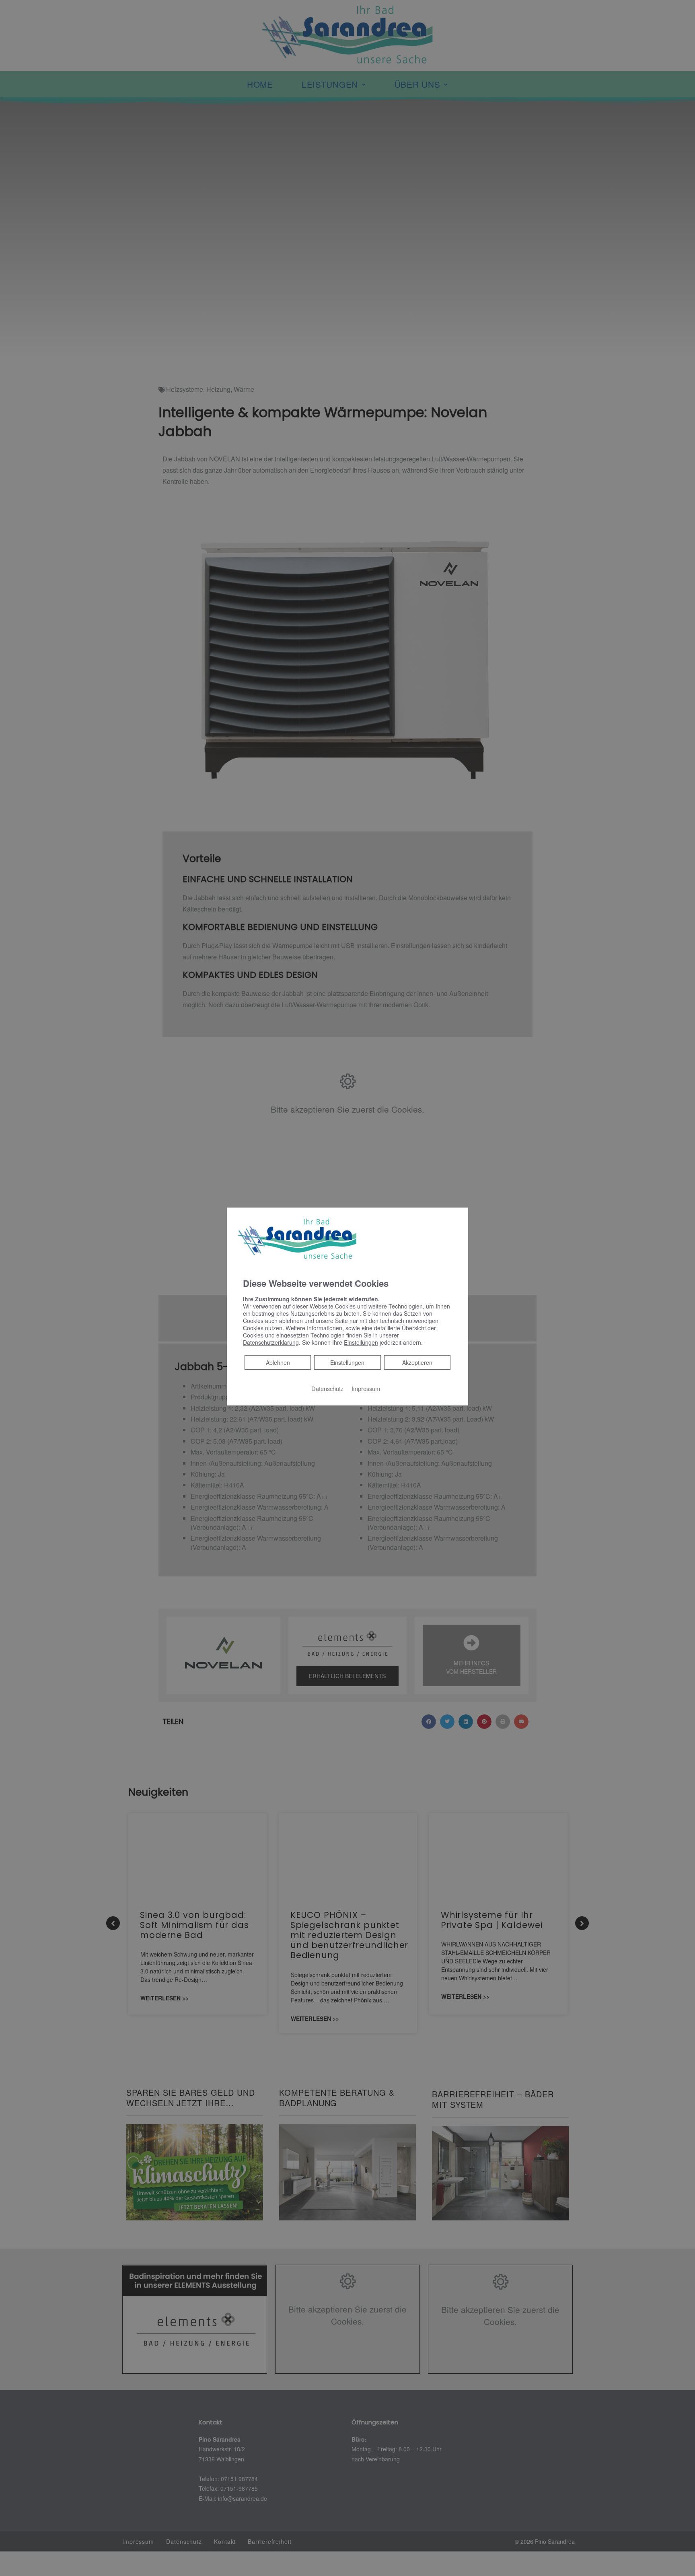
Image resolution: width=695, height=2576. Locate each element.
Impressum (366, 1388)
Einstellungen (347, 1362)
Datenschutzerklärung (271, 1342)
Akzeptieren (417, 1362)
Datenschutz (327, 1388)
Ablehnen (278, 1362)
